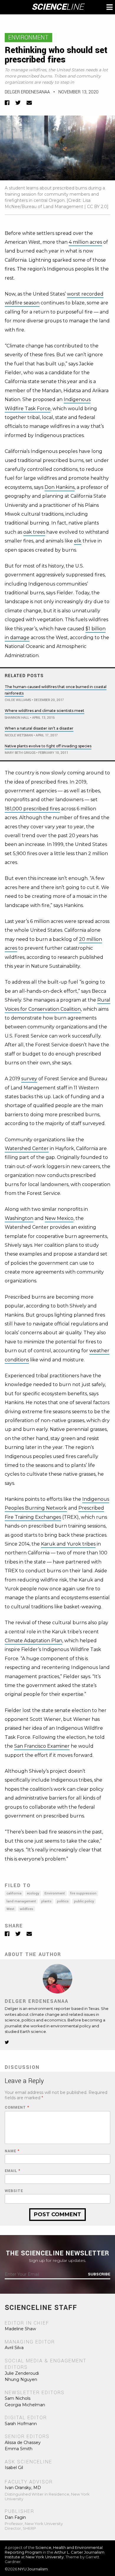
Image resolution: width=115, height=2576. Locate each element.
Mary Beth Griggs (20, 753)
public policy (84, 1901)
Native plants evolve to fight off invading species (48, 746)
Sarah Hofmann (21, 2424)
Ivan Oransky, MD (23, 2488)
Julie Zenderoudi (22, 2373)
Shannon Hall (17, 718)
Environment (28, 38)
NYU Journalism (33, 2569)
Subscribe (99, 2274)
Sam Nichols (18, 2398)
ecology (33, 1893)
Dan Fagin (15, 2517)
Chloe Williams (18, 700)
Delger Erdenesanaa (27, 92)
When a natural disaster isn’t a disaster (39, 728)
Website (14, 2191)
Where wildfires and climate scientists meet (45, 711)
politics (63, 1901)
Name (12, 2151)
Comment (17, 2108)
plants (46, 1901)
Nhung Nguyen (21, 2379)
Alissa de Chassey (23, 2443)
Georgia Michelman (25, 2405)
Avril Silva (14, 2348)
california (14, 1893)
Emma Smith (19, 2449)
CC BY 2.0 (97, 207)
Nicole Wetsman (19, 735)
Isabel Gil (14, 2468)
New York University (45, 2557)
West (10, 1909)
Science (58, 7)
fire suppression (83, 1893)
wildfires (27, 1909)
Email (13, 2171)
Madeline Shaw (20, 2329)
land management (21, 1901)
